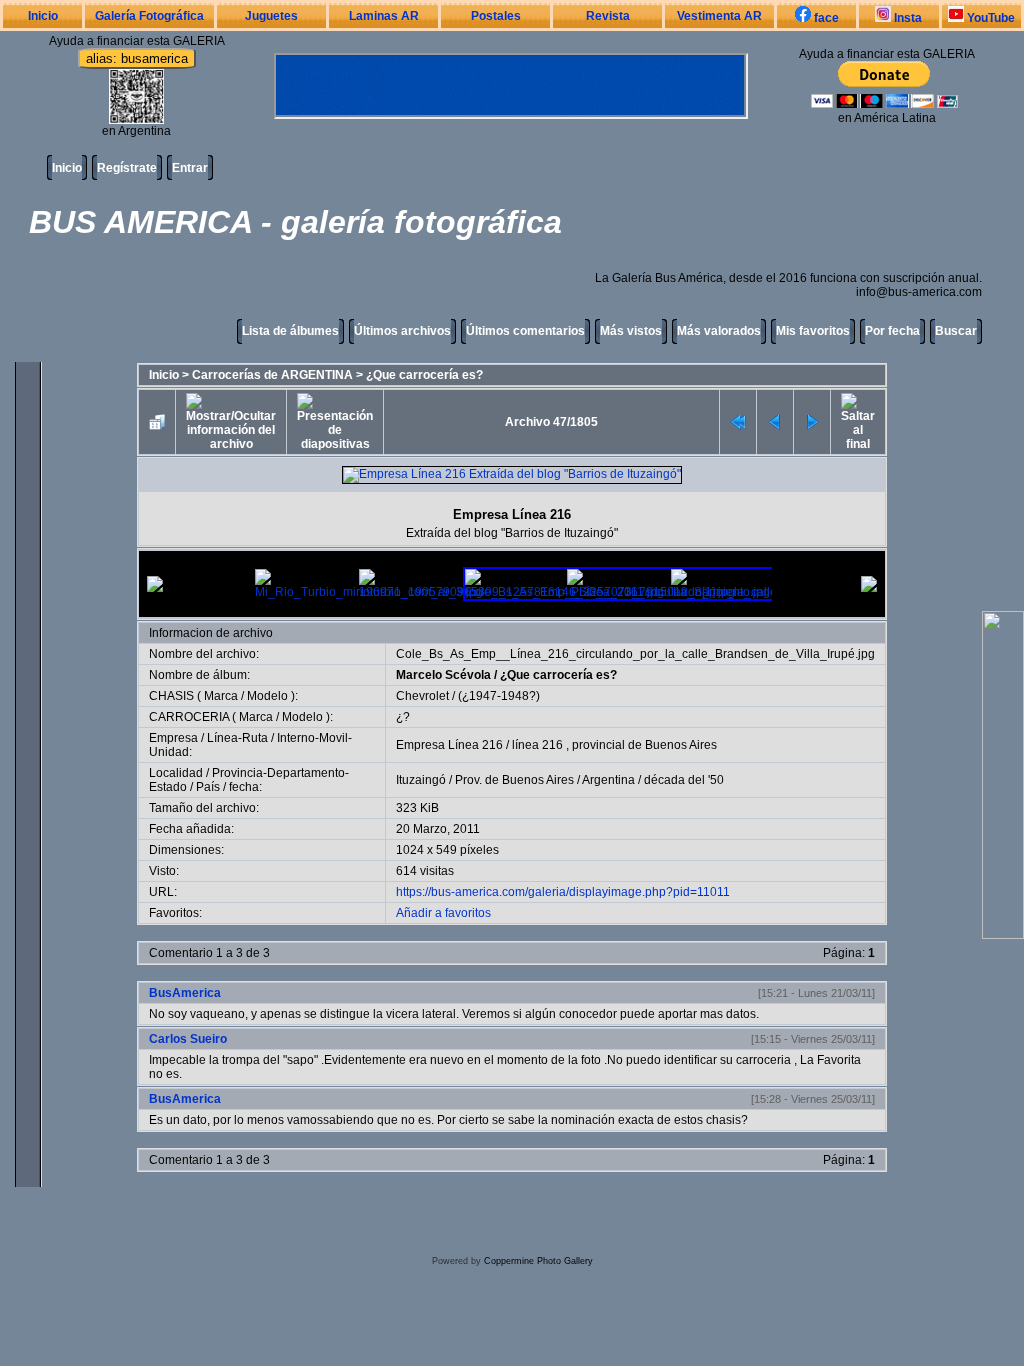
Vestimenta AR (719, 16)
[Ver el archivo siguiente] (812, 422)
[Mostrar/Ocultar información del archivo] (231, 422)
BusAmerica (185, 993)
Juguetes (271, 16)
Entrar (190, 168)
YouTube (989, 18)
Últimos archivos (402, 331)
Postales (496, 16)
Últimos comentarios (525, 331)
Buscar (956, 331)
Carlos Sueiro (188, 1039)
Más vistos (631, 331)
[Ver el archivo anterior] (775, 422)
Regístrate (127, 168)
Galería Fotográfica (149, 16)
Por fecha (892, 331)
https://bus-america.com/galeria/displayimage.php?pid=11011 (563, 892)
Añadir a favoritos (443, 913)
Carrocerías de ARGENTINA (272, 375)
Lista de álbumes (290, 331)
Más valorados (719, 331)
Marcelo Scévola (443, 675)
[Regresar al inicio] (738, 422)
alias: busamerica (137, 58)
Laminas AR (384, 16)
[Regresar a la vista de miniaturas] (157, 422)
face (825, 18)
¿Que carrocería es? (424, 375)
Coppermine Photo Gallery (538, 1261)
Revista (608, 16)
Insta (906, 18)
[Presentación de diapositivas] (335, 422)
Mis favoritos (813, 331)
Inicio (43, 16)
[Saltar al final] (858, 422)
